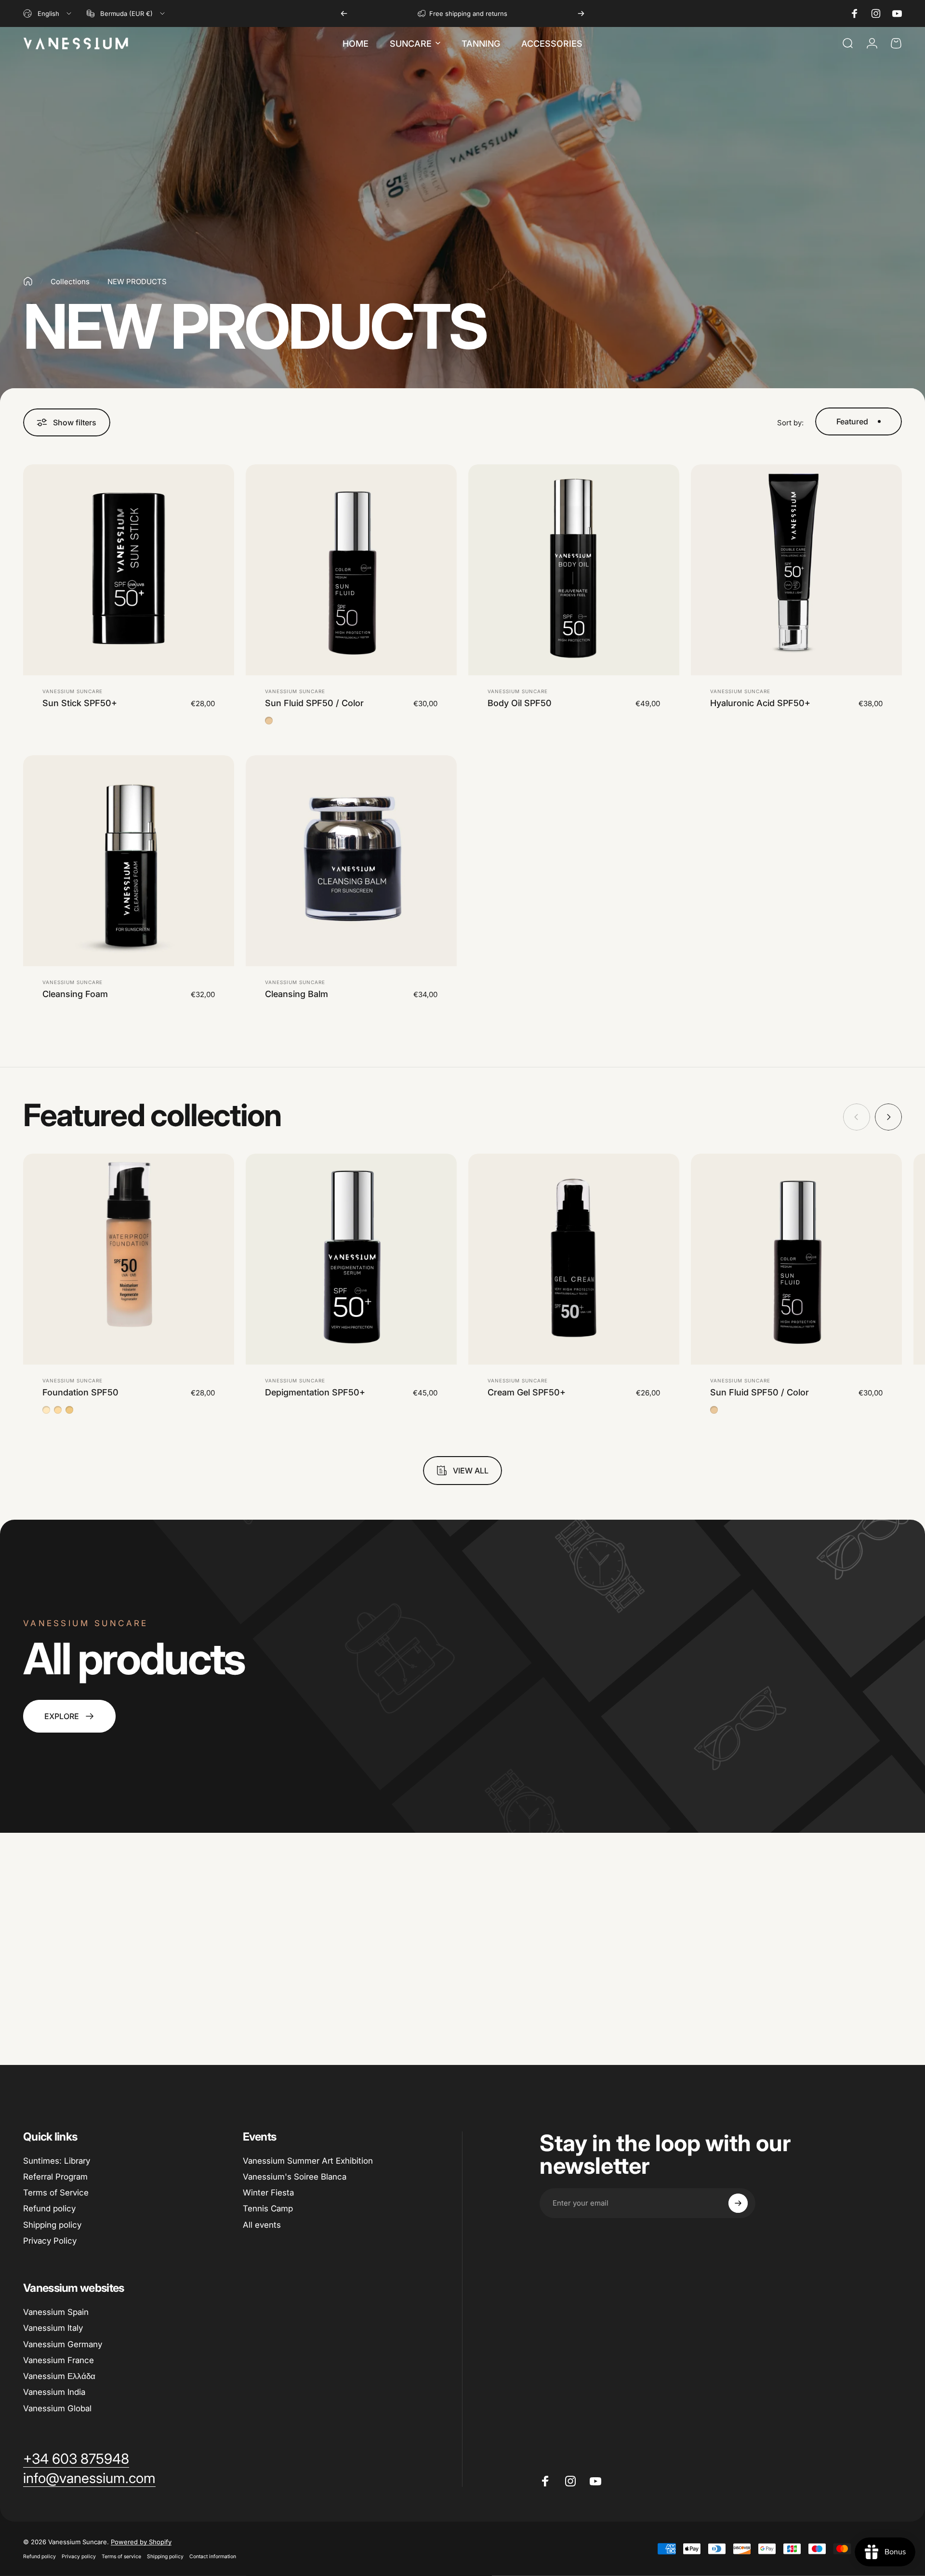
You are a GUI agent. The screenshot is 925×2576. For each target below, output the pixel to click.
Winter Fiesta (268, 2193)
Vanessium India (54, 2392)
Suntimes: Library (57, 2161)
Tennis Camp (268, 2208)
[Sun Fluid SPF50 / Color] (351, 570)
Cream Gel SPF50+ (527, 1392)
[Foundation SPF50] (129, 1259)
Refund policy (49, 2208)
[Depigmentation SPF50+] (351, 1259)
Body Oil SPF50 (520, 703)
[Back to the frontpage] (28, 281)
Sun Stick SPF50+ (80, 703)
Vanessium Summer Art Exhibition (308, 2161)
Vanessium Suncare (73, 691)
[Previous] (344, 13)
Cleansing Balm (297, 994)
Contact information (213, 2556)
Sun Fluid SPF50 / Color (314, 703)
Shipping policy (52, 2225)
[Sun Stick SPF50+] (129, 570)
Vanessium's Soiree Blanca (295, 2177)
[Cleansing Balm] (351, 861)
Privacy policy (79, 2556)
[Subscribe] (738, 2203)
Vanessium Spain (56, 2312)
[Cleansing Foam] (129, 861)
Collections (70, 282)
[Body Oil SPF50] (574, 570)
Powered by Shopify (141, 2542)
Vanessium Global (57, 2408)
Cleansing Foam (75, 994)
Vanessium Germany (63, 2344)
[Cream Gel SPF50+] (574, 1259)
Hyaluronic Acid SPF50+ (760, 703)
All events (262, 2225)
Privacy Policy (50, 2241)
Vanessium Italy (53, 2328)
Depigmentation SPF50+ (315, 1392)
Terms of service (121, 2556)
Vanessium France (59, 2360)
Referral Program (55, 2177)
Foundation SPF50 (80, 1392)
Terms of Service (56, 2193)
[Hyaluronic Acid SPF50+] (796, 570)
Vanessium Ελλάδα (59, 2376)
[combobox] (48, 13)
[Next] (581, 13)
